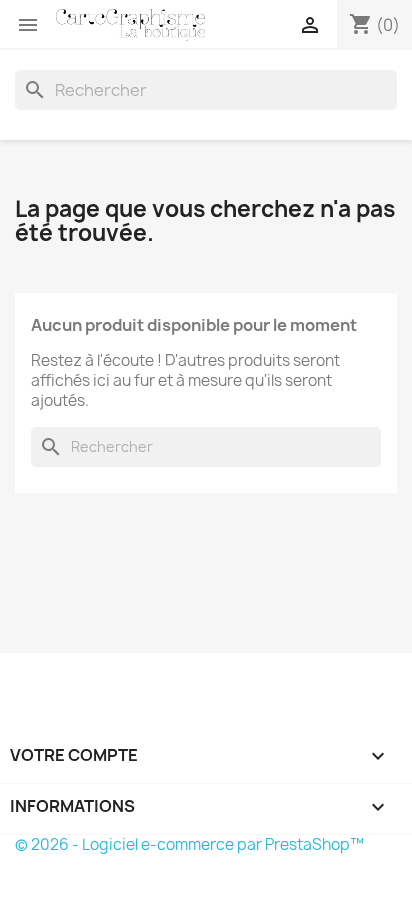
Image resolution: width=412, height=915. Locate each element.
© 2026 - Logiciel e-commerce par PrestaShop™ (189, 844)
